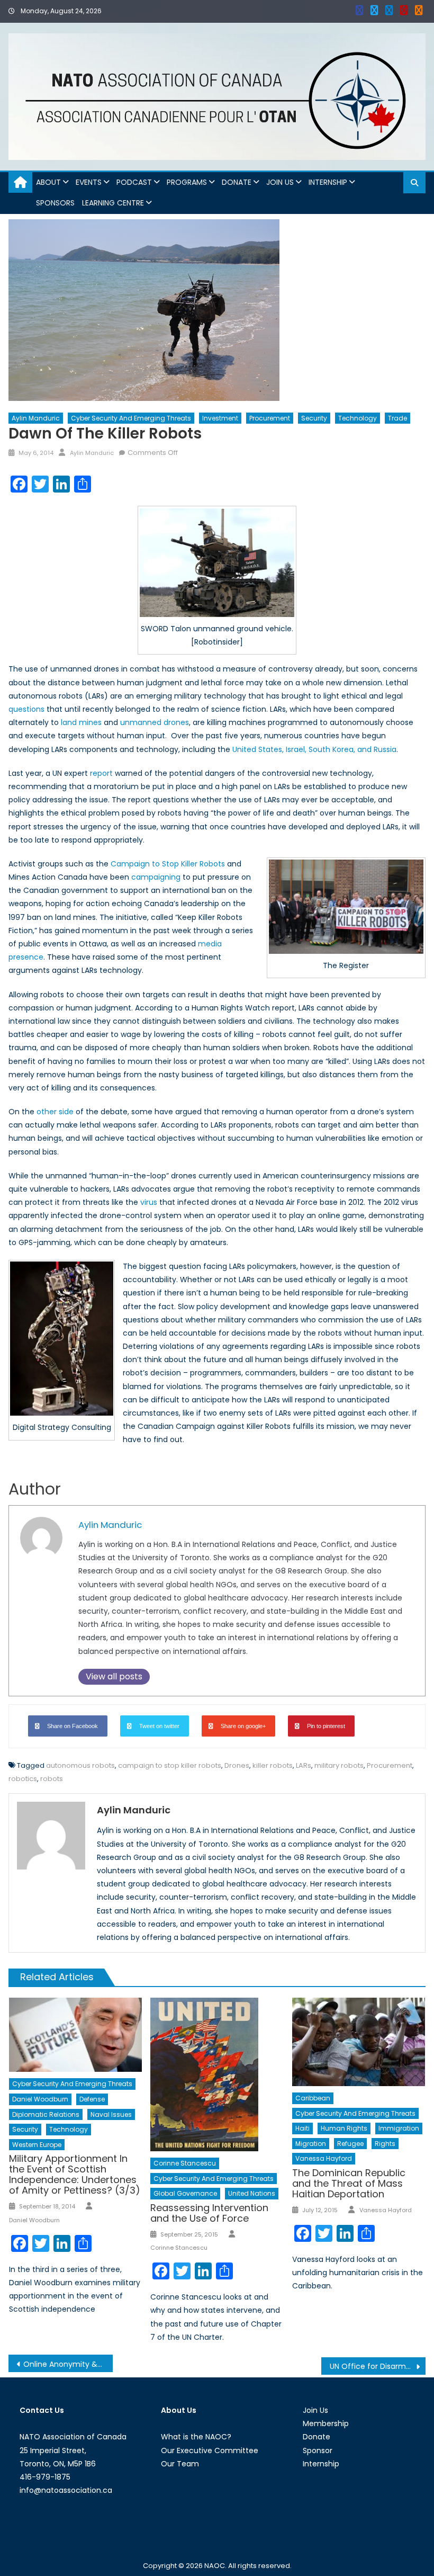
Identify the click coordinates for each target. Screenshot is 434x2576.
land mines (81, 722)
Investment (220, 418)
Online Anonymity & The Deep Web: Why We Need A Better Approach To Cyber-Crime (68, 2364)
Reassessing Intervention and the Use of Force (209, 2213)
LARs (304, 1765)
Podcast (134, 182)
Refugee (350, 2144)
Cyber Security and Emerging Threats (131, 418)
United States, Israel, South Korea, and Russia (314, 749)
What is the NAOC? (196, 2437)
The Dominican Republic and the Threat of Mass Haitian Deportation (349, 2183)
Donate (237, 182)
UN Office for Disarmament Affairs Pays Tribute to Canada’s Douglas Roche (378, 2366)
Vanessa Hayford (324, 2158)
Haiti (302, 2128)
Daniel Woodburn (40, 2099)
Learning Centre (113, 203)
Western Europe (37, 2145)
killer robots (273, 1765)
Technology (358, 418)
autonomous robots (80, 1765)
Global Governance (185, 2193)
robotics (23, 1779)
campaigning (156, 877)
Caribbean (313, 2098)
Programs (187, 182)
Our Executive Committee (210, 2450)
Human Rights (344, 2128)
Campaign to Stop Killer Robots (168, 864)
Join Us (280, 182)
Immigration (399, 2128)
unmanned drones (155, 722)
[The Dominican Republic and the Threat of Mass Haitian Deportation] (359, 2042)
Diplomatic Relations (46, 2114)
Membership (326, 2423)
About (48, 182)
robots (52, 1779)
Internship (328, 182)
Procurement (270, 418)
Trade (397, 418)
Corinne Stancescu (185, 2163)
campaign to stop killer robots (170, 1765)
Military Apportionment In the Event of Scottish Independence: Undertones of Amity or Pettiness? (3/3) (75, 2174)
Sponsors (55, 203)
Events (89, 182)
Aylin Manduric (36, 418)
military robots (339, 1765)
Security (314, 418)
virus (149, 1202)
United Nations (252, 2193)
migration (311, 2144)
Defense (92, 2099)
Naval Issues (111, 2114)
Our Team (180, 2464)
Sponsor (318, 2450)
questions (26, 709)
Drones (237, 1765)
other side (55, 1112)
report (101, 773)
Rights (385, 2144)
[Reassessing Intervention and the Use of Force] (217, 2075)
